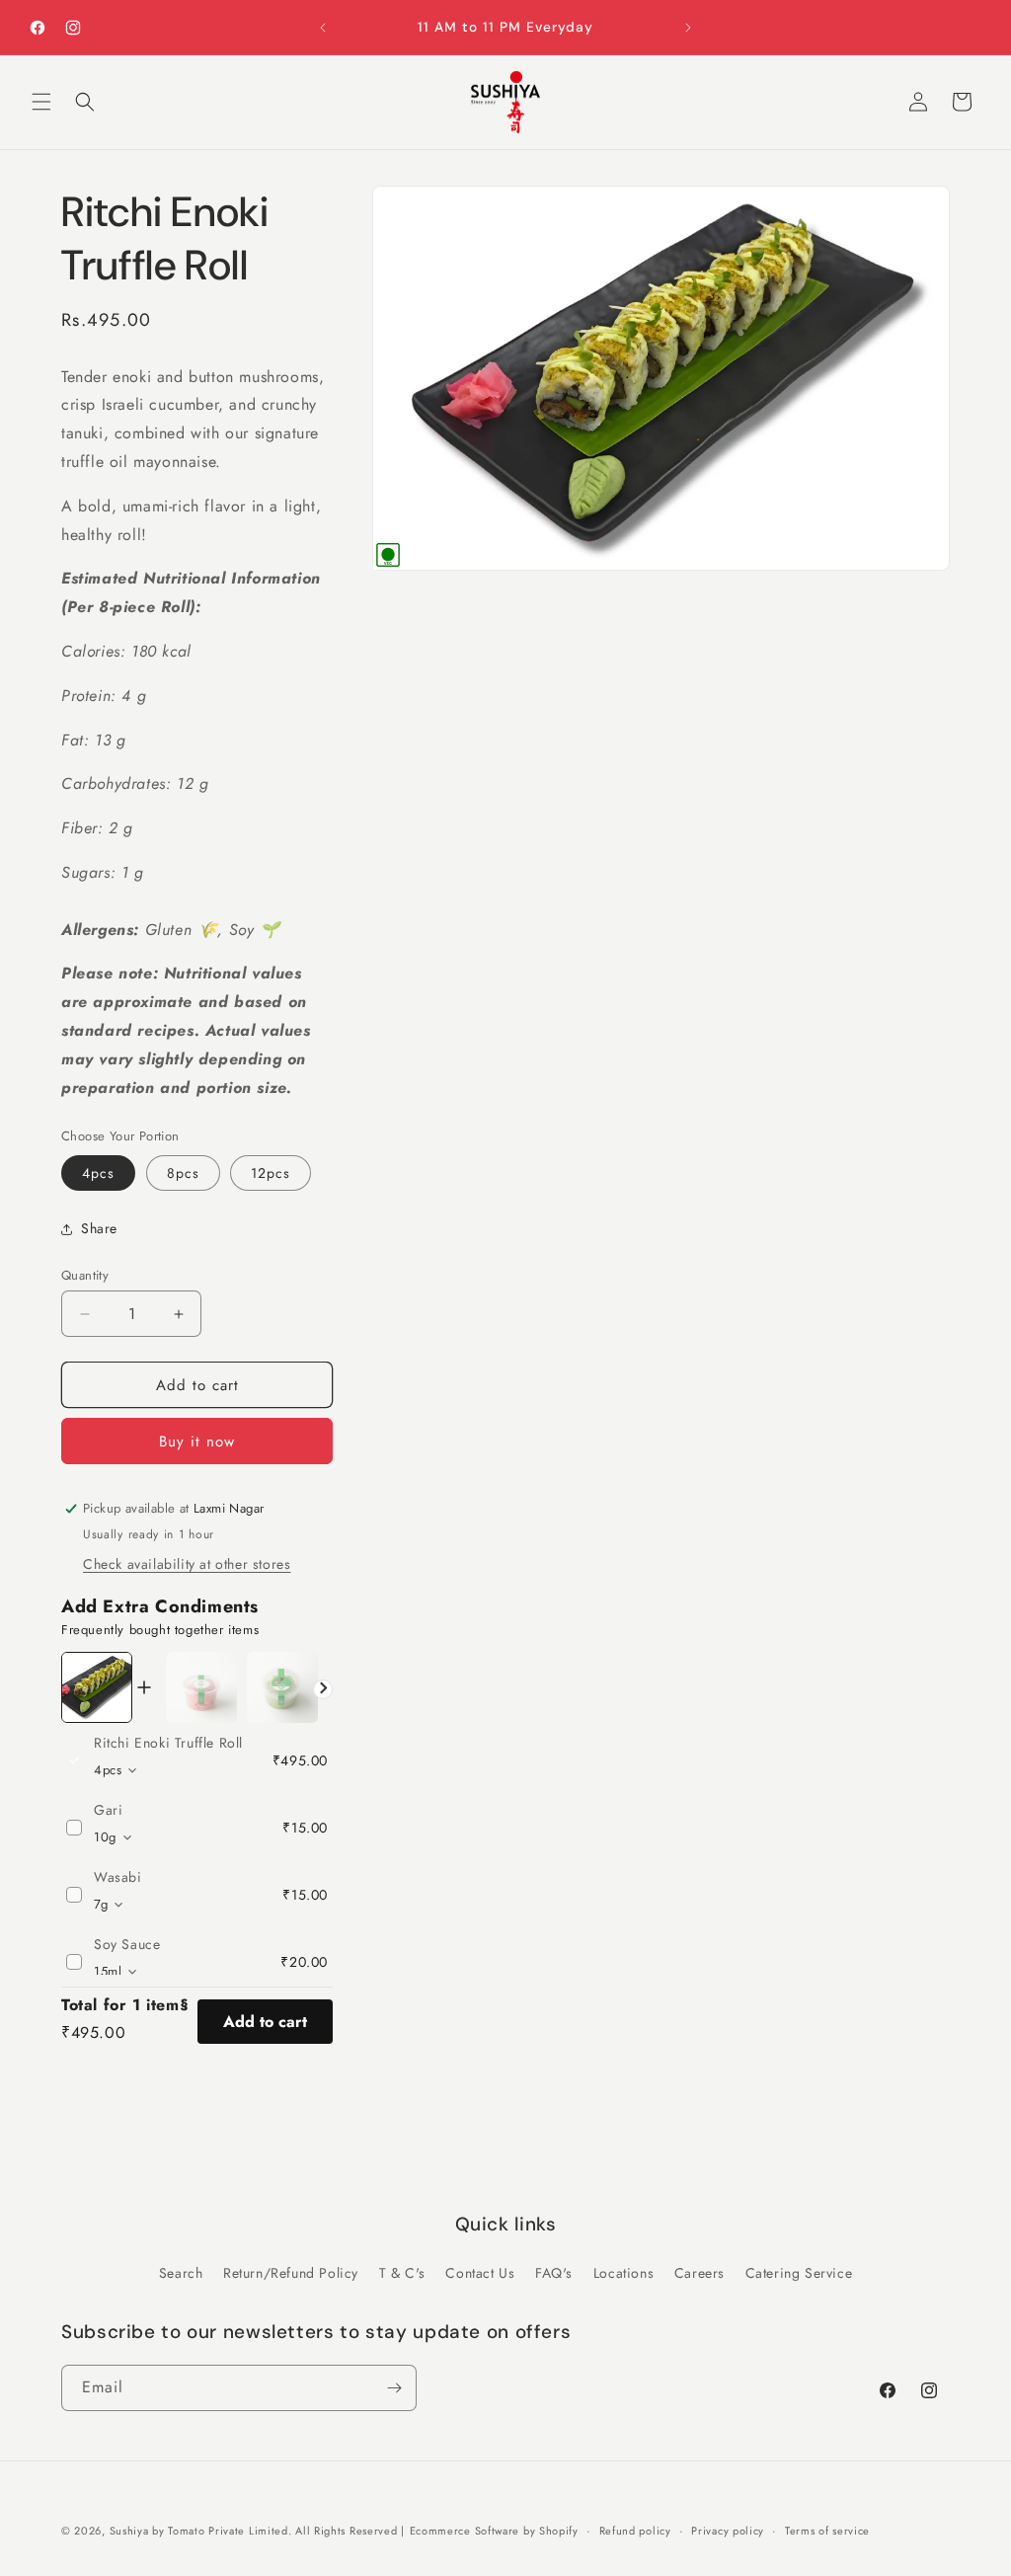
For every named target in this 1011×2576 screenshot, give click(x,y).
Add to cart (265, 2022)
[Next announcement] (688, 28)
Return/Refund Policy (291, 2273)
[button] (41, 102)
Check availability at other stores (187, 1564)
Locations (623, 2273)
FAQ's (554, 2273)
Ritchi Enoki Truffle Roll (168, 1743)
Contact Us (480, 2273)
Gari (108, 1810)
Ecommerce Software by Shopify (494, 2531)
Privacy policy (728, 2531)
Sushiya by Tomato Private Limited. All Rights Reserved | (257, 2531)
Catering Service (799, 2273)
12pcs (271, 1173)
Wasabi (118, 1877)
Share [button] (99, 1228)
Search (181, 2273)
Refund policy (635, 2531)
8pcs (183, 1173)
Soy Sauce (127, 1944)
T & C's (402, 2273)
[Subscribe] (394, 2388)
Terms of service (827, 2531)
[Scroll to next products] (323, 1689)
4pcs (98, 1173)
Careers (700, 2273)
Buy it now (197, 1442)
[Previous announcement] (323, 28)
